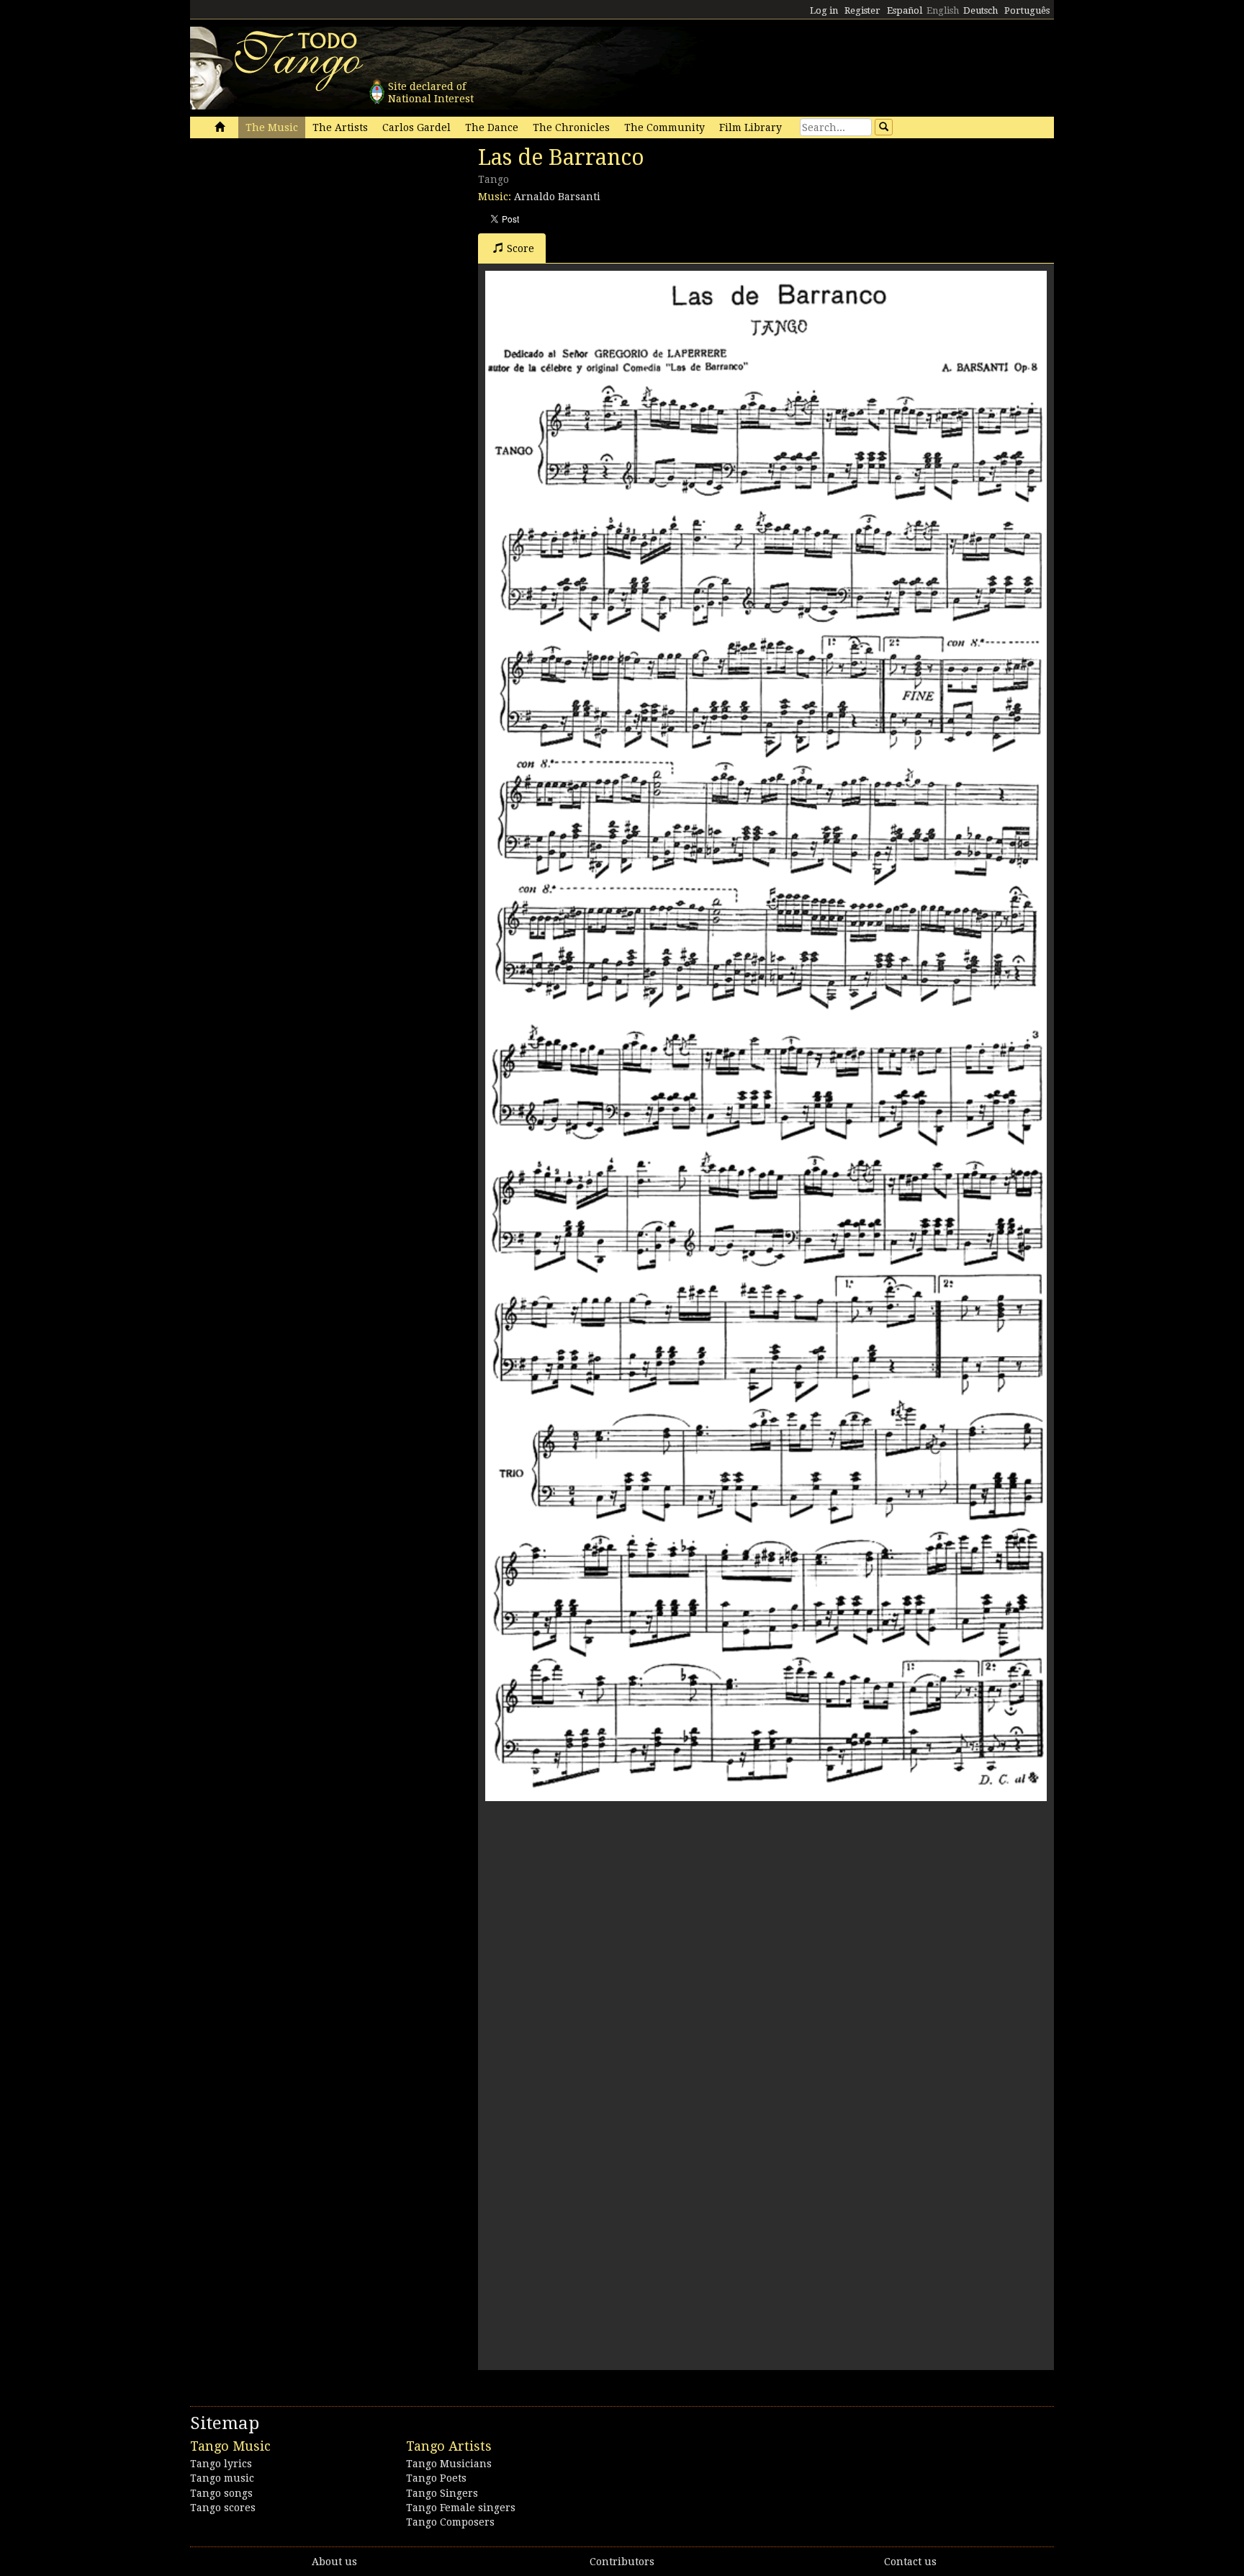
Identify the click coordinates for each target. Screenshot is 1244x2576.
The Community (664, 127)
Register (862, 10)
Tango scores (223, 2508)
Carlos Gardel (416, 127)
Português (1027, 10)
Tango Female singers (461, 2508)
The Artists (340, 127)
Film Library (751, 127)
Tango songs (221, 2493)
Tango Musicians (449, 2464)
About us (334, 2562)
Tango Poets (436, 2478)
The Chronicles (571, 127)
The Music (272, 127)
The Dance (492, 127)
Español (905, 10)
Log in (824, 10)
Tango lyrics (221, 2464)
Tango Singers (442, 2493)
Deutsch (981, 10)
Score (520, 248)
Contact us (910, 2562)
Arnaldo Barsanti (557, 197)
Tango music (222, 2478)
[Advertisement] (298, 243)
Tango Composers (450, 2522)
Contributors (622, 2562)
